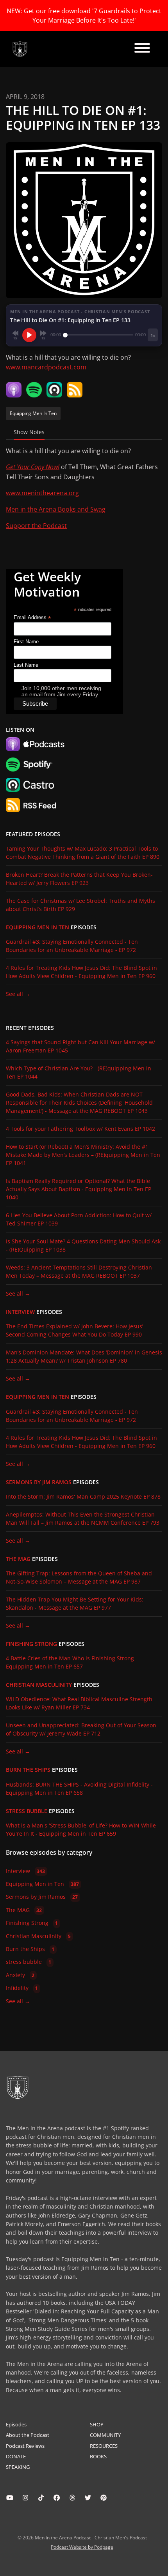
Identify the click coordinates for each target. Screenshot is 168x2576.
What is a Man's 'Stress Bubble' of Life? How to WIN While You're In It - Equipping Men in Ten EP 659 (81, 1829)
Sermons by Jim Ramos (39, 1482)
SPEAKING (18, 2467)
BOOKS (98, 2456)
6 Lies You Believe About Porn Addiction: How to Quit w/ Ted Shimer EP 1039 (79, 1219)
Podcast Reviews (25, 2446)
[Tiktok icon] (41, 2498)
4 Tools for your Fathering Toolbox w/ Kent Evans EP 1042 (80, 1129)
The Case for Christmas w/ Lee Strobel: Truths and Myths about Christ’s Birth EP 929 (80, 905)
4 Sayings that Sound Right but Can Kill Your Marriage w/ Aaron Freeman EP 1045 (80, 1046)
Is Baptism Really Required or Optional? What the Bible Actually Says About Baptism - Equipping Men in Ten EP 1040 (79, 1189)
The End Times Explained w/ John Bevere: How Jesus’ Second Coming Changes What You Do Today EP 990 (74, 1330)
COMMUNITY (105, 2435)
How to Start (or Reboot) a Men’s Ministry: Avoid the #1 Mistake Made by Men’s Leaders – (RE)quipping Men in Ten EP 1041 (83, 1155)
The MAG (18, 1559)
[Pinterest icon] (104, 2498)
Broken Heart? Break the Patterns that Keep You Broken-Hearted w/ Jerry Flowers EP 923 (79, 879)
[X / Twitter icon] (88, 2498)
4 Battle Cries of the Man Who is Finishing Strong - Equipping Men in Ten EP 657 (72, 1662)
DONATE (16, 2456)
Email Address (32, 618)
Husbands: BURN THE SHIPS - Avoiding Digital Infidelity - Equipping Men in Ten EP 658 (79, 1789)
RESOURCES (104, 2446)
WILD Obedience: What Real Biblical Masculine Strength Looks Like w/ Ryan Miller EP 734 (79, 1703)
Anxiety (20, 1975)
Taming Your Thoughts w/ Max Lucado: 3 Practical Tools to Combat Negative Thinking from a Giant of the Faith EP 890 (83, 853)
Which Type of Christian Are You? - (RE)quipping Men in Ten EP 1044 (79, 1072)
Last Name (26, 665)
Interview (20, 1312)
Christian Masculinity (39, 1685)
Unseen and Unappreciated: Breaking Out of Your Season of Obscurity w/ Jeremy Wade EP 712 (81, 1729)
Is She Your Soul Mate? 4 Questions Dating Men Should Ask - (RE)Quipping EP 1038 (83, 1245)
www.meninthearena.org (42, 493)
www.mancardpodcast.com (46, 367)
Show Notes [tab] (29, 432)
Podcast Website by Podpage (82, 2547)
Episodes (16, 2424)
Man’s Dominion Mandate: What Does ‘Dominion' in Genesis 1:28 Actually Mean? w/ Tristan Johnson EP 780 (84, 1356)
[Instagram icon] (25, 2498)
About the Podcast (28, 2435)
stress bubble (27, 1811)
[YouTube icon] (10, 2498)
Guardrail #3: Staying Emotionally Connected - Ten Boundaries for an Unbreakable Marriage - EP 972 (72, 946)
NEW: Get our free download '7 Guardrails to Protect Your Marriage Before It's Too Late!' (84, 16)
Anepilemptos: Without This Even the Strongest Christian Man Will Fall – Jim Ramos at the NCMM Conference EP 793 (83, 1518)
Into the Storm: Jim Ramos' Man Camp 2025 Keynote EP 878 (83, 1496)
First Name (26, 642)
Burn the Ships (28, 1770)
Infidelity (22, 1988)
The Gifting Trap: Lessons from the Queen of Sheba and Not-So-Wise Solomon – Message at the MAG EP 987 (79, 1577)
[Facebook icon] (57, 2498)
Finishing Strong (31, 1644)
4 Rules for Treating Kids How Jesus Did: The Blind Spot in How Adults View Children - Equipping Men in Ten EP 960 (81, 972)
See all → (18, 994)
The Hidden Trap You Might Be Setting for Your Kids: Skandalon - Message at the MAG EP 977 (75, 1603)
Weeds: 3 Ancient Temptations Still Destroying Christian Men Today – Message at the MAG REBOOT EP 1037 (79, 1271)
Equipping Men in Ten (38, 927)
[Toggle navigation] (142, 49)
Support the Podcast (36, 526)
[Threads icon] (72, 2498)
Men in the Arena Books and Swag (56, 509)
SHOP (97, 2424)
